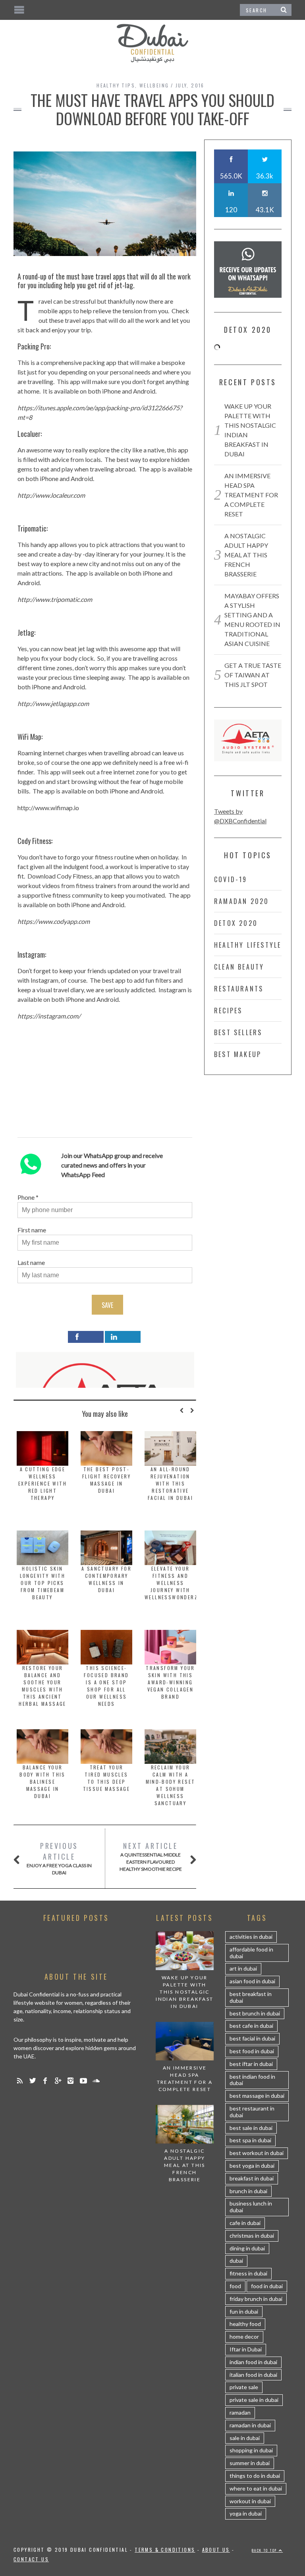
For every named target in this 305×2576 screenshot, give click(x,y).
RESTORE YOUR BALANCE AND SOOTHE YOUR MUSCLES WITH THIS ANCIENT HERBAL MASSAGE (42, 1686)
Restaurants (239, 989)
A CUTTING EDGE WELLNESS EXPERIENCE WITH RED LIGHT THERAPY (42, 1483)
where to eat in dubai (256, 2488)
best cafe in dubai (251, 2026)
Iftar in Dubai (246, 2349)
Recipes (228, 1011)
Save (107, 1305)
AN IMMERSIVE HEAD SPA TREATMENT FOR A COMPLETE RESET (251, 495)
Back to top (265, 2550)
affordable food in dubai (251, 1953)
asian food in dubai (252, 1981)
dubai (236, 2261)
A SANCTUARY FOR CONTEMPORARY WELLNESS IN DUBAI (106, 1579)
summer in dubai (250, 2463)
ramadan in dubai (250, 2425)
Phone (26, 1197)
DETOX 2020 (236, 923)
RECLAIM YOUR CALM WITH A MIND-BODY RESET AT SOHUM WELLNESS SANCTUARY (171, 1785)
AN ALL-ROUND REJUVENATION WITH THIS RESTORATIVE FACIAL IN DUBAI (170, 1483)
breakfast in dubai (252, 2178)
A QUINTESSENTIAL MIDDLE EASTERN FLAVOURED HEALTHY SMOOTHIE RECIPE (151, 1856)
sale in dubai (245, 2438)
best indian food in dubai (252, 2080)
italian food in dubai (253, 2375)
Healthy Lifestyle (248, 945)
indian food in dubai (253, 2362)
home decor (244, 2336)
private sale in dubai (254, 2400)
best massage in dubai (257, 2096)
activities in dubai (251, 1937)
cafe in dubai (245, 2223)
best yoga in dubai (252, 2166)
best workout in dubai (257, 2153)
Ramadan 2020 (241, 901)
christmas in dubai (252, 2236)
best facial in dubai (252, 2038)
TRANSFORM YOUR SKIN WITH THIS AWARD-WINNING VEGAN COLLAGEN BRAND (170, 1682)
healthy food (245, 2324)
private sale (244, 2387)
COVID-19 (231, 879)
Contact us (31, 2559)
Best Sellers (238, 1032)
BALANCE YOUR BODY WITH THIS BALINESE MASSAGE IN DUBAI (42, 1782)
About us (216, 2550)
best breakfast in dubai (251, 1997)
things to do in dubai (255, 2476)
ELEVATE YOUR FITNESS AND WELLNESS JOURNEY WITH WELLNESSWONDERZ (171, 1583)
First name (32, 1230)
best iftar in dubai (251, 2064)
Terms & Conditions (165, 2550)
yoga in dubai (246, 2513)
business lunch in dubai (251, 2207)
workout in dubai (250, 2501)
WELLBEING (154, 85)
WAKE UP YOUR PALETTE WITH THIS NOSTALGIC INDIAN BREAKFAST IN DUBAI (184, 1992)
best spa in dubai (250, 2140)
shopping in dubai (251, 2450)
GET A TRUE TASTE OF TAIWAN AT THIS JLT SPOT (253, 675)
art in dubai (243, 1968)
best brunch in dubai (255, 2013)
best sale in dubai (251, 2128)
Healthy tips (116, 85)
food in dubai (267, 2286)
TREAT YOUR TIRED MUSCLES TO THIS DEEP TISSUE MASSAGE (107, 1778)
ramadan (240, 2412)
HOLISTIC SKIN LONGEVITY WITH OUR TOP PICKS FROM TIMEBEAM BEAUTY (43, 1583)
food (235, 2286)
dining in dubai (247, 2248)
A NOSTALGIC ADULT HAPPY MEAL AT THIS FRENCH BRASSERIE (246, 555)
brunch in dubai (248, 2191)
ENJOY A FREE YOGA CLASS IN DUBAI (59, 1858)
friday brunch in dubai (256, 2299)
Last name (31, 1262)
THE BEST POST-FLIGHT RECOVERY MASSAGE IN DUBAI (106, 1480)
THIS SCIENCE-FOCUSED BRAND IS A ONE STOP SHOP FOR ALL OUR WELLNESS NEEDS (106, 1686)
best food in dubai (252, 2051)
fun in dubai (244, 2311)
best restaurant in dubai (252, 2112)
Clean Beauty (239, 967)
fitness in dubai (248, 2273)
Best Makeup (238, 1054)
